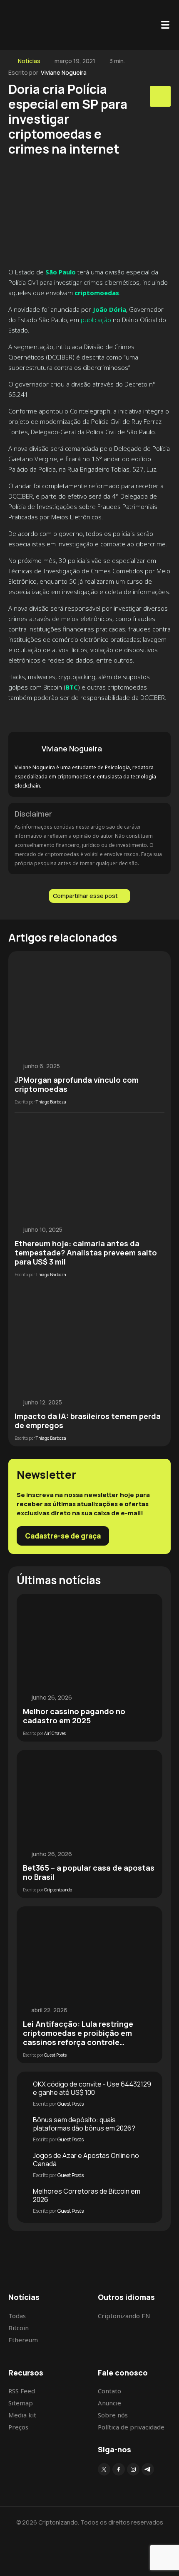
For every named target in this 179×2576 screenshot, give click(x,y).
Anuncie (109, 2403)
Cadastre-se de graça (63, 1536)
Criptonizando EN (124, 2316)
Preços (18, 2427)
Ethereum (23, 2340)
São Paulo (61, 272)
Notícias (29, 61)
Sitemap (21, 2403)
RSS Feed (22, 2391)
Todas (17, 2316)
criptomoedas (97, 293)
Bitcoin (19, 2328)
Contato (109, 2391)
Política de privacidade (131, 2427)
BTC (72, 687)
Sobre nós (113, 2415)
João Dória (109, 309)
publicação (96, 320)
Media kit (22, 2415)
